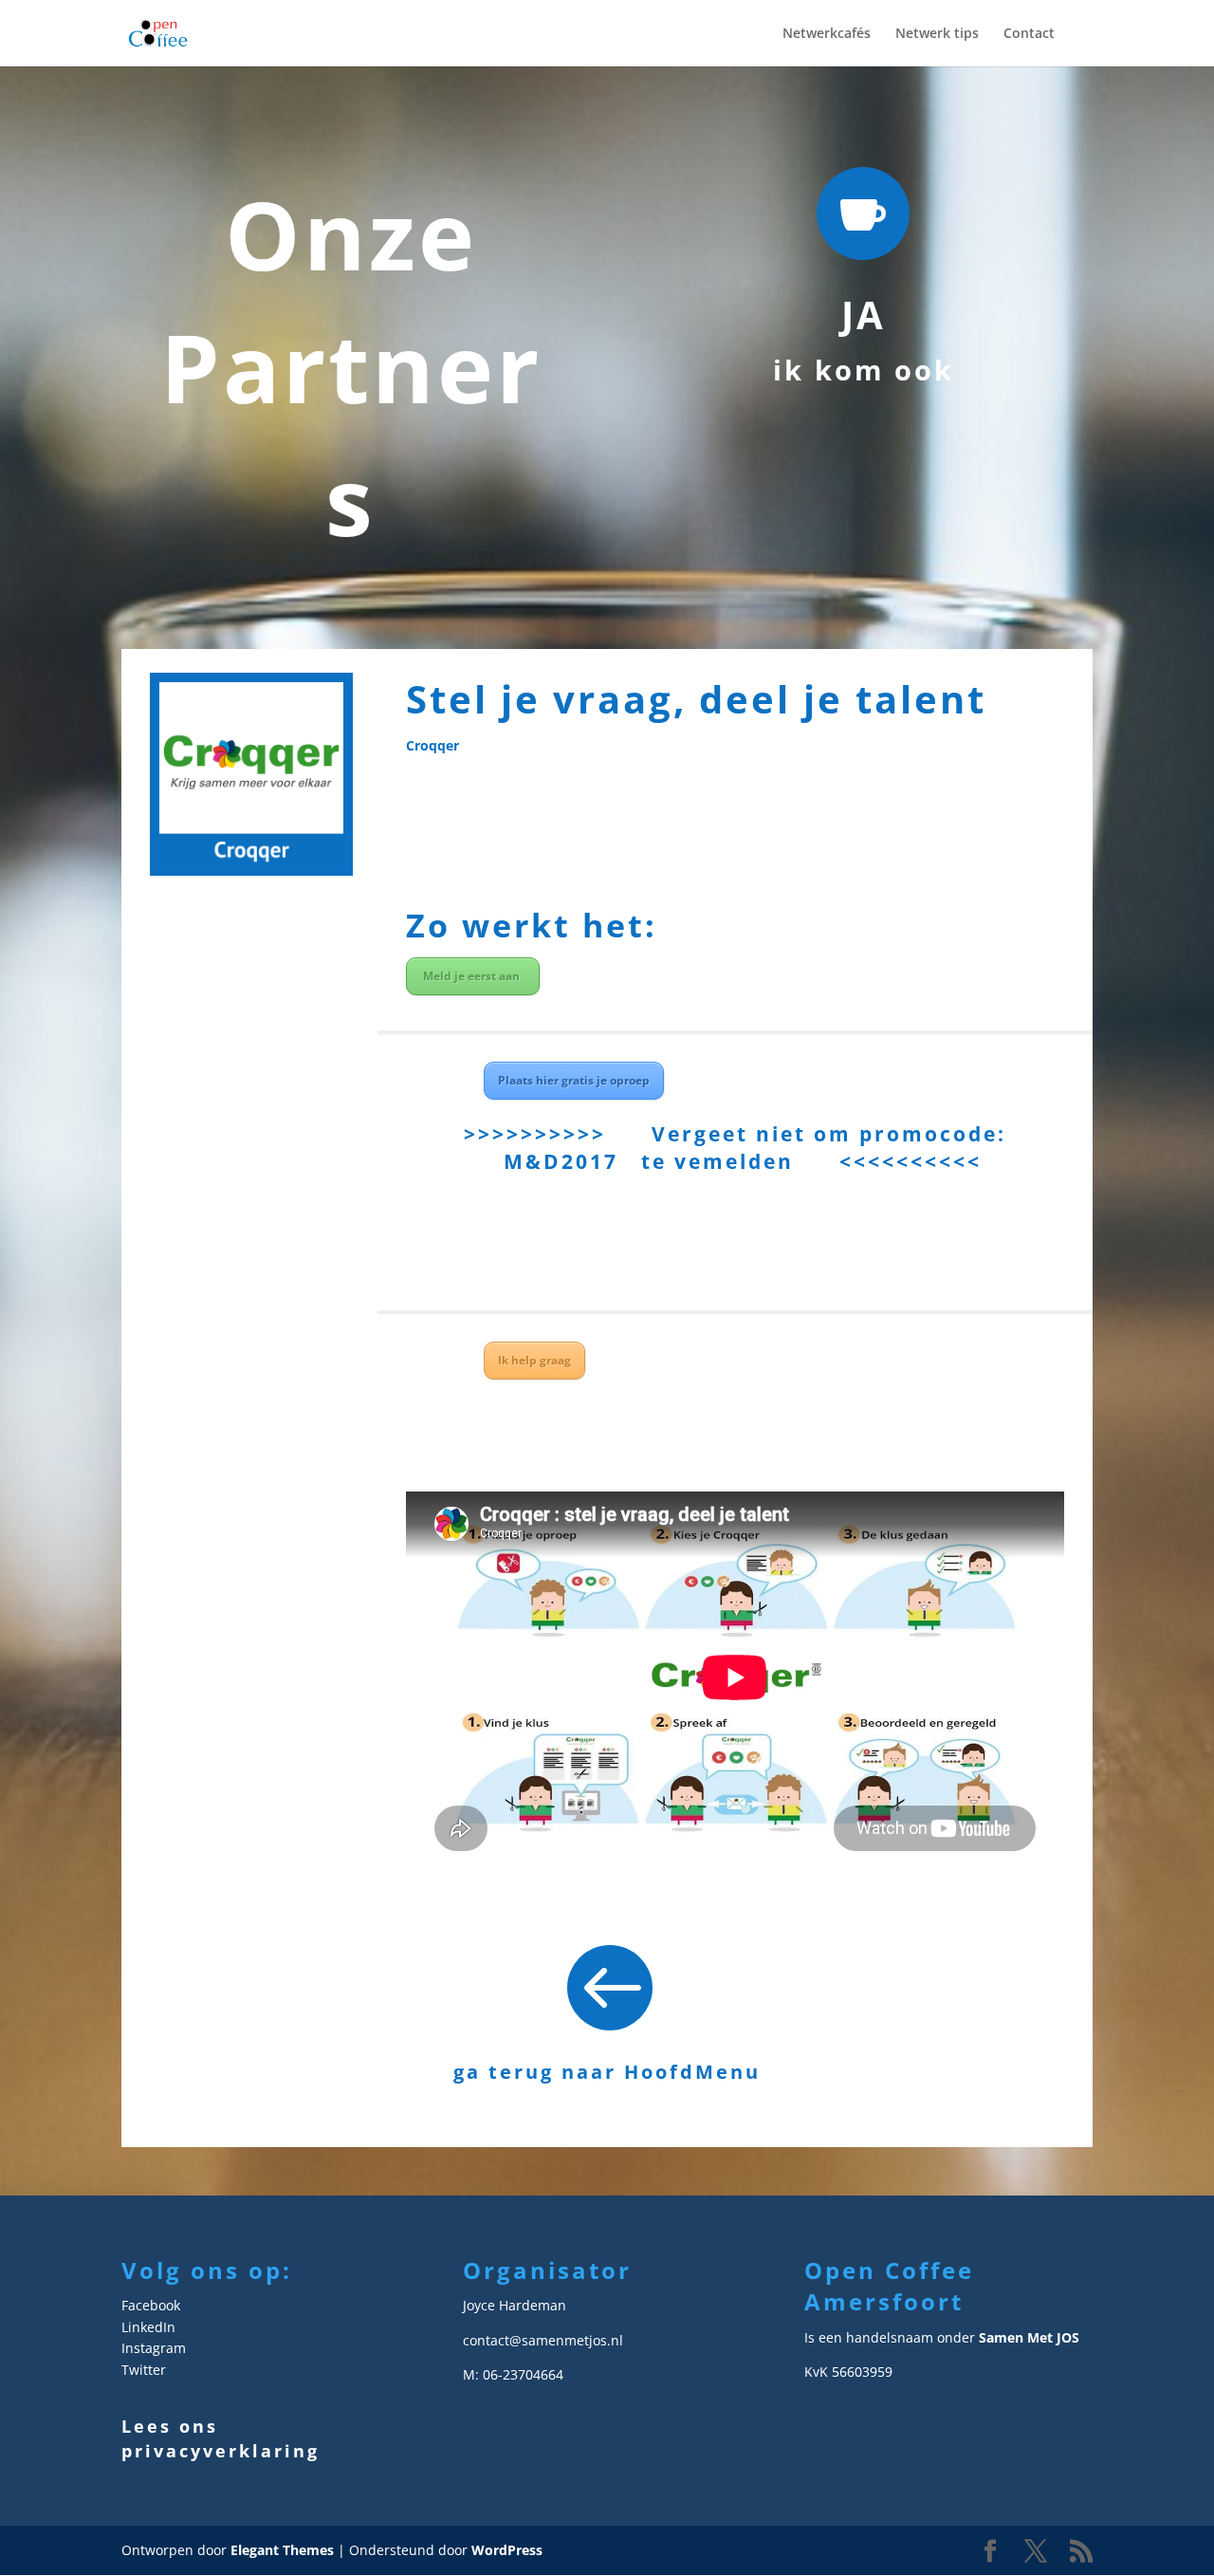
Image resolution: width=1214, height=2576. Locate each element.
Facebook (151, 2305)
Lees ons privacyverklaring (221, 2438)
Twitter (144, 2370)
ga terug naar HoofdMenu (607, 2072)
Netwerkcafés (827, 34)
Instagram (154, 2348)
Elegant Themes (282, 2550)
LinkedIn (148, 2327)
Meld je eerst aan (473, 976)
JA (864, 315)
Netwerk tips (937, 34)
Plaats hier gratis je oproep (574, 1080)
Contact (1029, 34)
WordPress (507, 2550)
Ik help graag (534, 1360)
